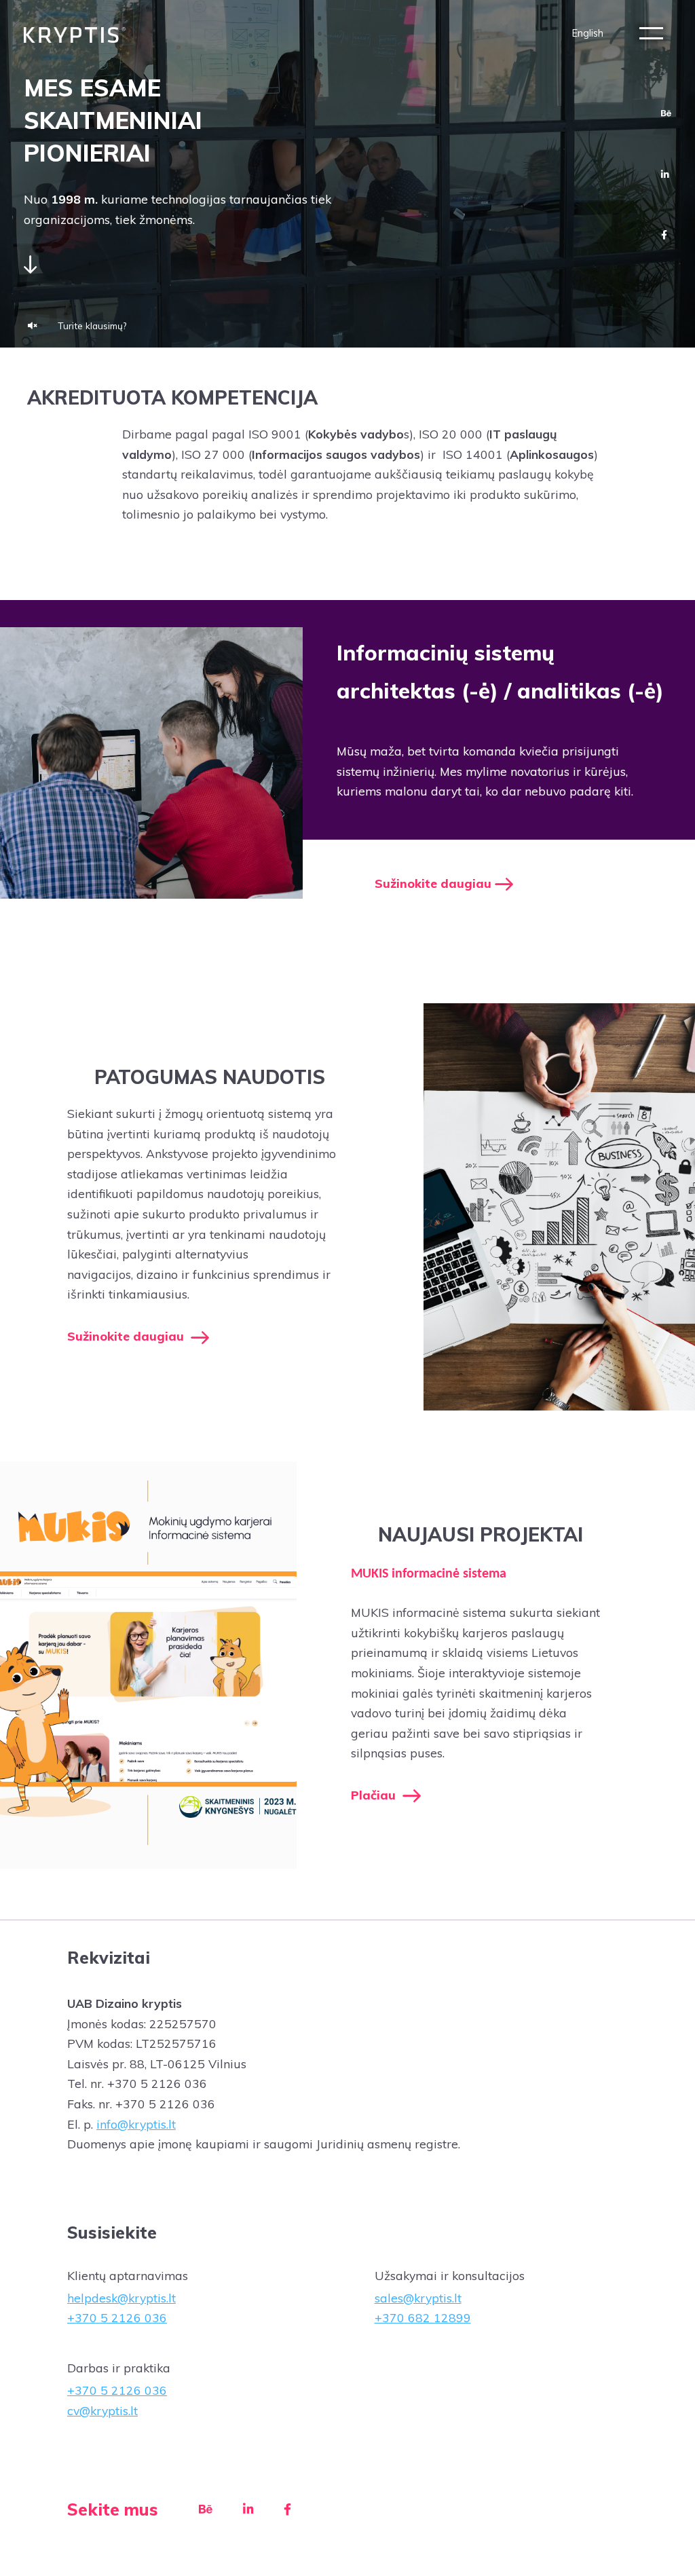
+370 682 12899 (423, 2317)
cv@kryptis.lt (102, 2410)
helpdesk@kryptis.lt (121, 2298)
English (588, 33)
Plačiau (375, 1795)
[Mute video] (33, 326)
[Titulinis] (75, 34)
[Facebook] (664, 235)
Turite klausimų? (92, 325)
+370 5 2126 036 (117, 2317)
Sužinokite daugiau (435, 883)
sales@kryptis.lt (418, 2298)
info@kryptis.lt (136, 2124)
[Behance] (666, 113)
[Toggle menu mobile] (651, 33)
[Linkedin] (665, 174)
